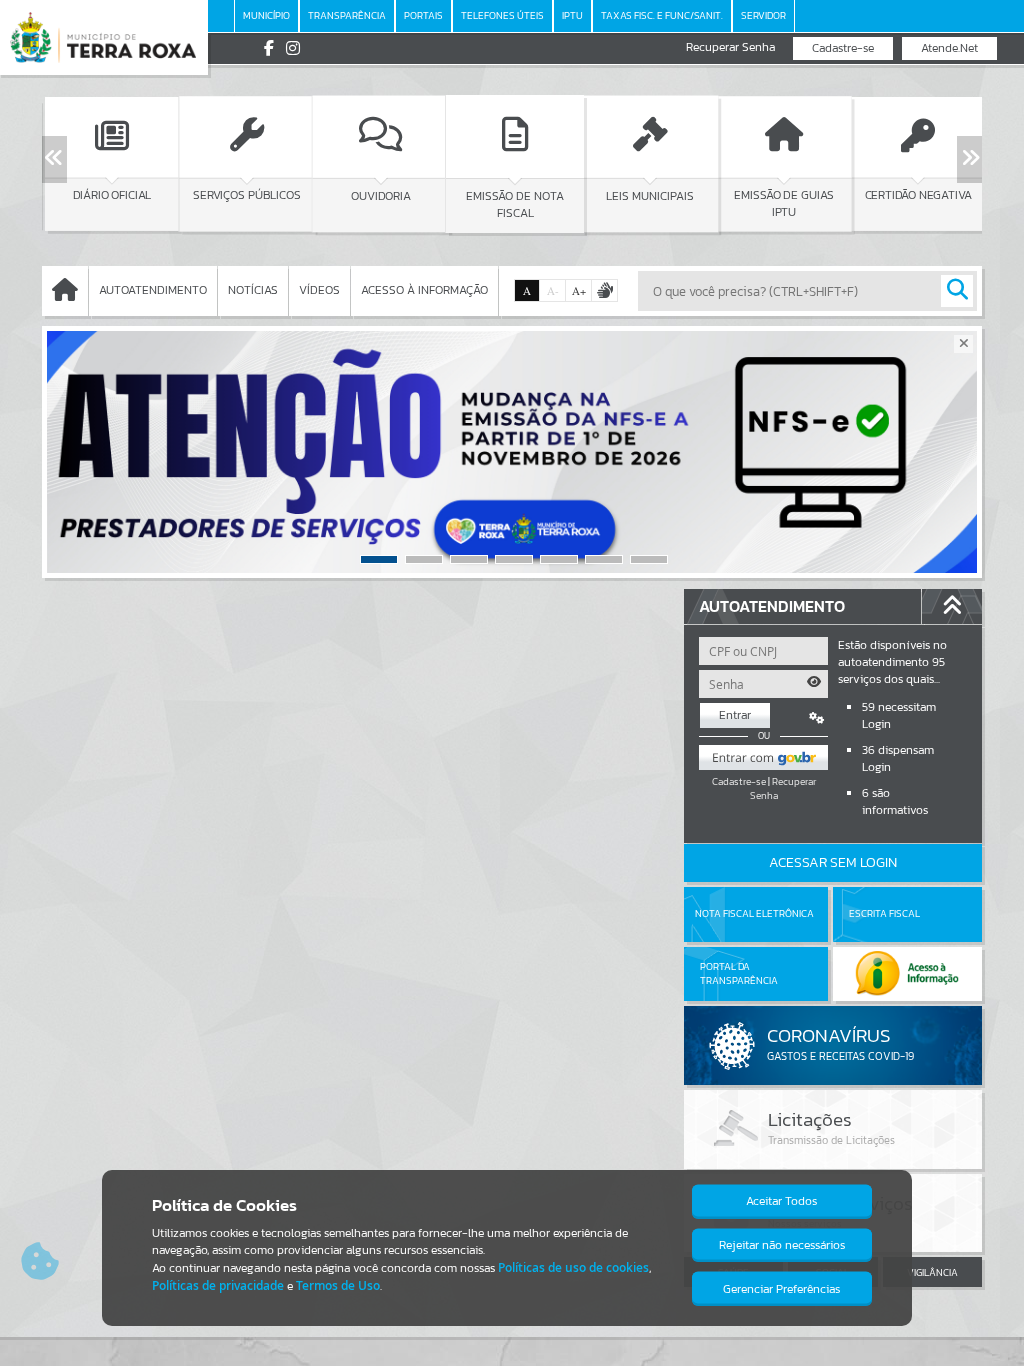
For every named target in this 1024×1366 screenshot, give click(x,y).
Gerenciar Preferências (781, 1289)
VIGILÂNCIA (932, 1272)
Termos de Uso (338, 1285)
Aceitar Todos (781, 1201)
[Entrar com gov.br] (764, 757)
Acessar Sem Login (833, 862)
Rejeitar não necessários (782, 1245)
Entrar (735, 715)
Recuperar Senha (730, 47)
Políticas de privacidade (218, 1285)
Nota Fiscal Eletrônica (754, 913)
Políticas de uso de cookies (573, 1267)
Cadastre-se (843, 48)
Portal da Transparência (739, 973)
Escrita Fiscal (884, 913)
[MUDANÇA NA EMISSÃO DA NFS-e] (512, 452)
